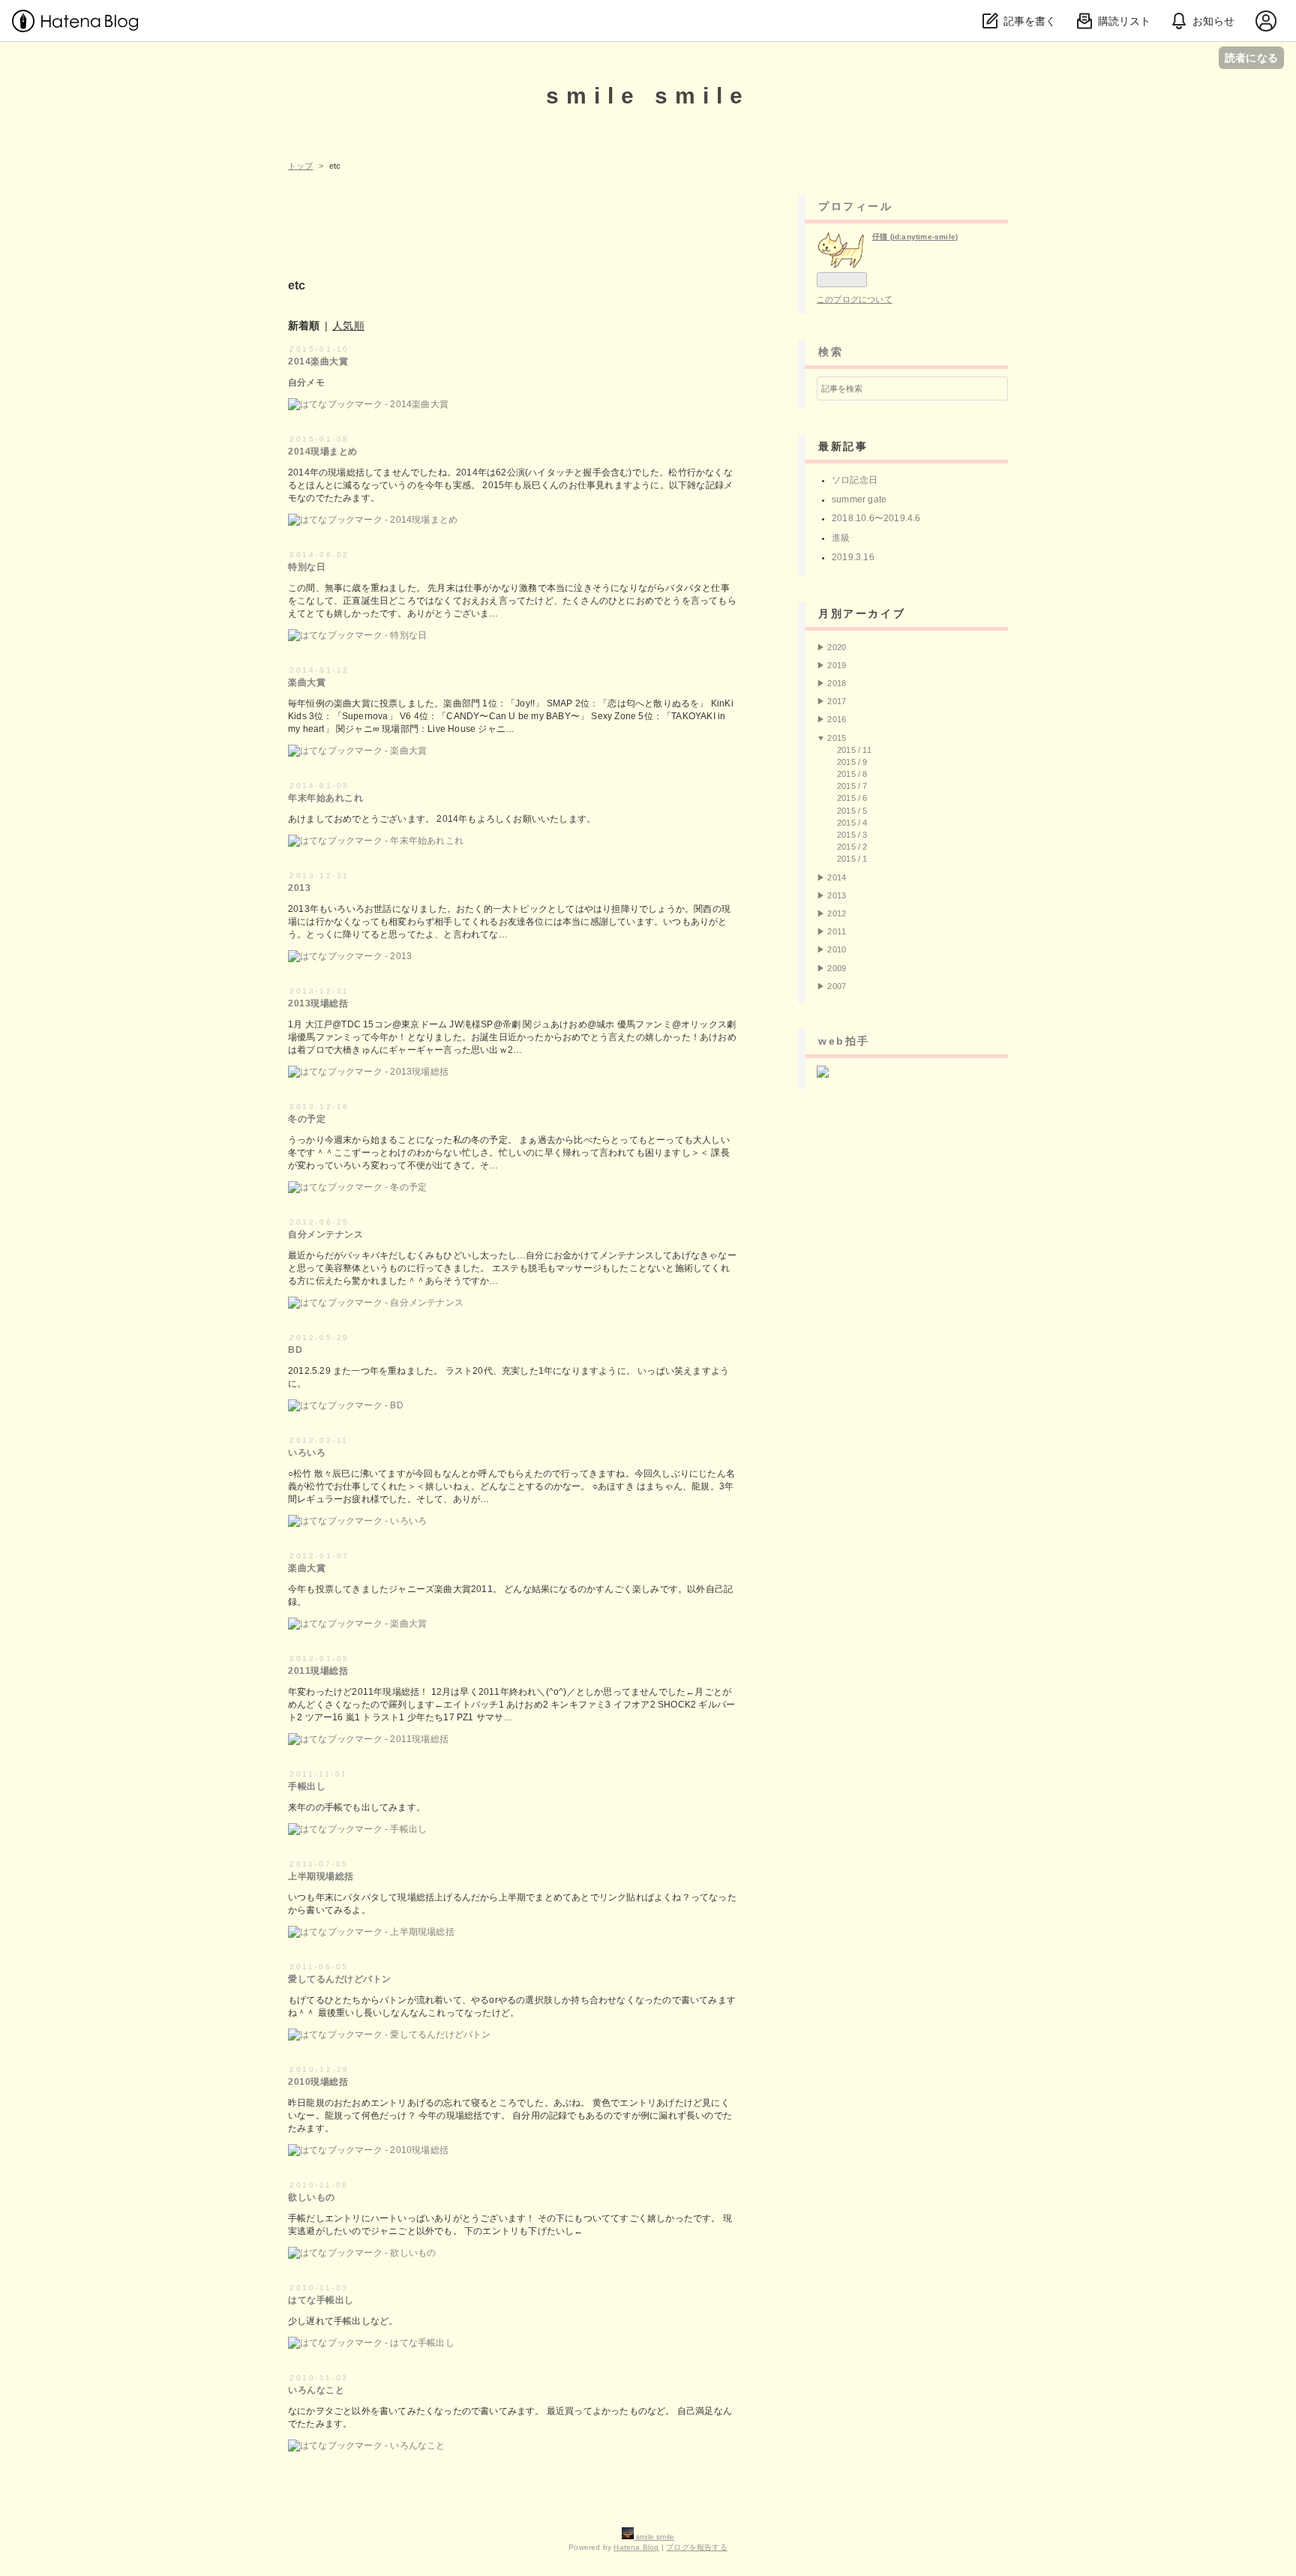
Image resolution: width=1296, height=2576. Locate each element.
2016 (837, 719)
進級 (841, 538)
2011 (837, 931)
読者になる (1251, 57)
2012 (837, 913)
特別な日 (307, 567)
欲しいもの (312, 2197)
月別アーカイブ (862, 613)
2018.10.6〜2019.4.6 (876, 518)
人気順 (348, 325)
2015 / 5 (852, 811)
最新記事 (843, 446)
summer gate (859, 499)
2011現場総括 (318, 1671)
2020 (837, 647)
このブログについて (855, 299)
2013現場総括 (318, 1003)
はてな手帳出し (321, 2300)
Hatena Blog (636, 2547)
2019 (837, 665)
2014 (837, 877)
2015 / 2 (852, 847)
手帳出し (307, 1786)
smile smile (648, 96)
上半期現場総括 (321, 1876)
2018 (837, 683)
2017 (837, 701)
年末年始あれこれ (325, 798)
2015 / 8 (852, 774)
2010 (837, 949)
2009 (837, 968)
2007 (837, 986)
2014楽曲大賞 (318, 361)
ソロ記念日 (855, 480)
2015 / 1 (852, 859)
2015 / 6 (852, 798)
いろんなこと (316, 2390)
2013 (299, 888)
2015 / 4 (852, 823)
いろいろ (307, 1453)
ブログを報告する (697, 2547)
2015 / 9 (852, 762)
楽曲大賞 (307, 682)
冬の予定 (307, 1119)
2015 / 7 (852, 786)
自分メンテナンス (325, 1234)
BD (295, 1350)
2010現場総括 (318, 2082)
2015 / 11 (854, 750)
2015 (837, 738)
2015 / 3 (852, 835)
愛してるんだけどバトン (340, 1979)
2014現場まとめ (323, 451)
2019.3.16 (853, 557)
